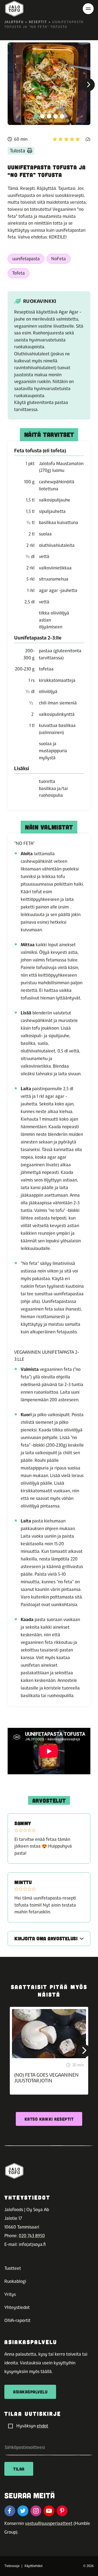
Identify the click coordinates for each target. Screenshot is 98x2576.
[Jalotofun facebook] (10, 2511)
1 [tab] (36, 116)
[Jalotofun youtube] (49, 2511)
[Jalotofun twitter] (23, 2511)
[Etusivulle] (14, 9)
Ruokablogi (15, 2281)
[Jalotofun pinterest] (62, 2511)
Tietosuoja (12, 2566)
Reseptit (38, 22)
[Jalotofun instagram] (36, 2511)
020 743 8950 (32, 2236)
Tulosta (17, 151)
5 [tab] (62, 116)
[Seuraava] (88, 85)
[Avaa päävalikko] (88, 9)
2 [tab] (42, 116)
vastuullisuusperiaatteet (49, 2523)
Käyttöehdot (33, 2566)
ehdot (42, 2426)
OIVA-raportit (17, 2320)
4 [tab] (56, 116)
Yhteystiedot (17, 2307)
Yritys (10, 2294)
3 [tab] (49, 116)
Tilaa (19, 2469)
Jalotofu (14, 22)
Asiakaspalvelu (30, 2392)
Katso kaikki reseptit (49, 2119)
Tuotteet (13, 2268)
